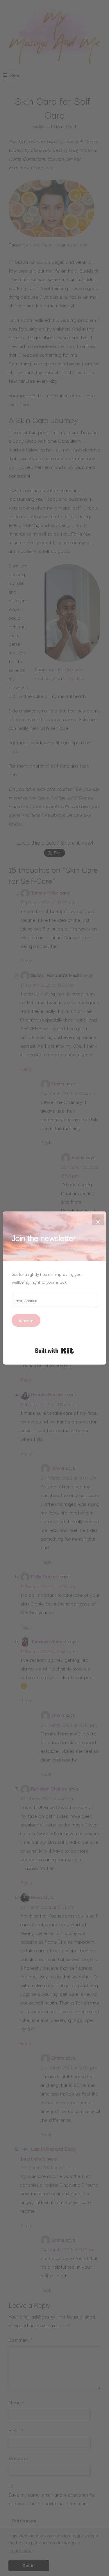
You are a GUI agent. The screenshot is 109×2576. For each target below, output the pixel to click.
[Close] (98, 1220)
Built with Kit (54, 1351)
